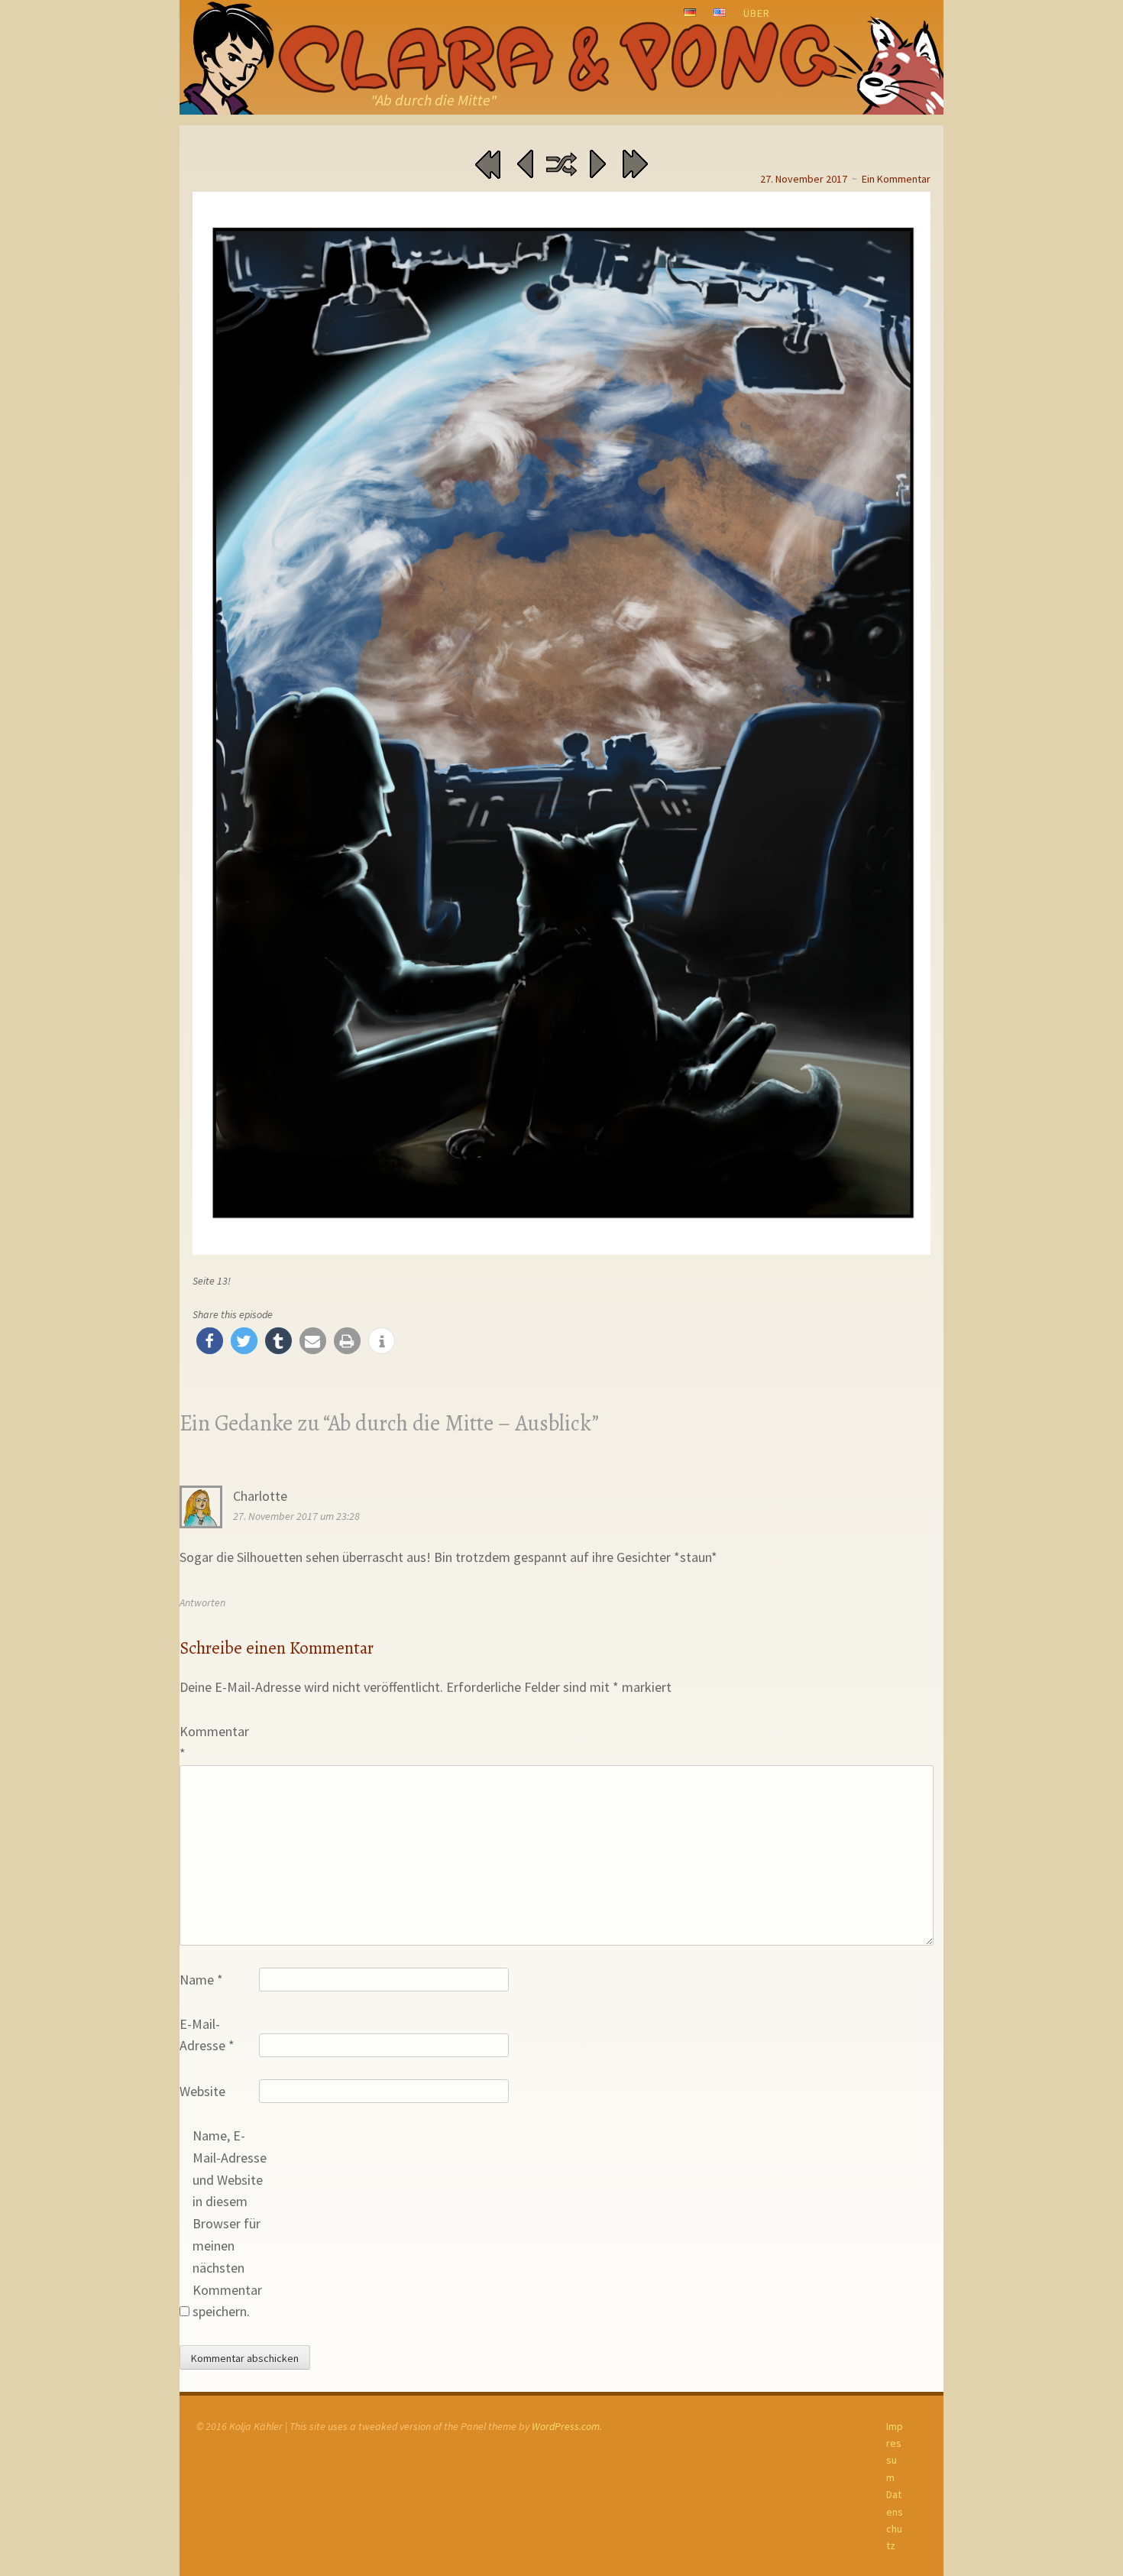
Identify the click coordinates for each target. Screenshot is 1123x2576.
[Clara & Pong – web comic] (561, 57)
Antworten (202, 1602)
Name (201, 1980)
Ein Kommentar (896, 179)
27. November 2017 (804, 179)
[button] (210, 1341)
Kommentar (214, 1742)
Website (202, 2091)
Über (757, 13)
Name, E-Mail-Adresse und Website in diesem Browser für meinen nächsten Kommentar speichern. (230, 2223)
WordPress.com (566, 2426)
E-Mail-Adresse (207, 2035)
